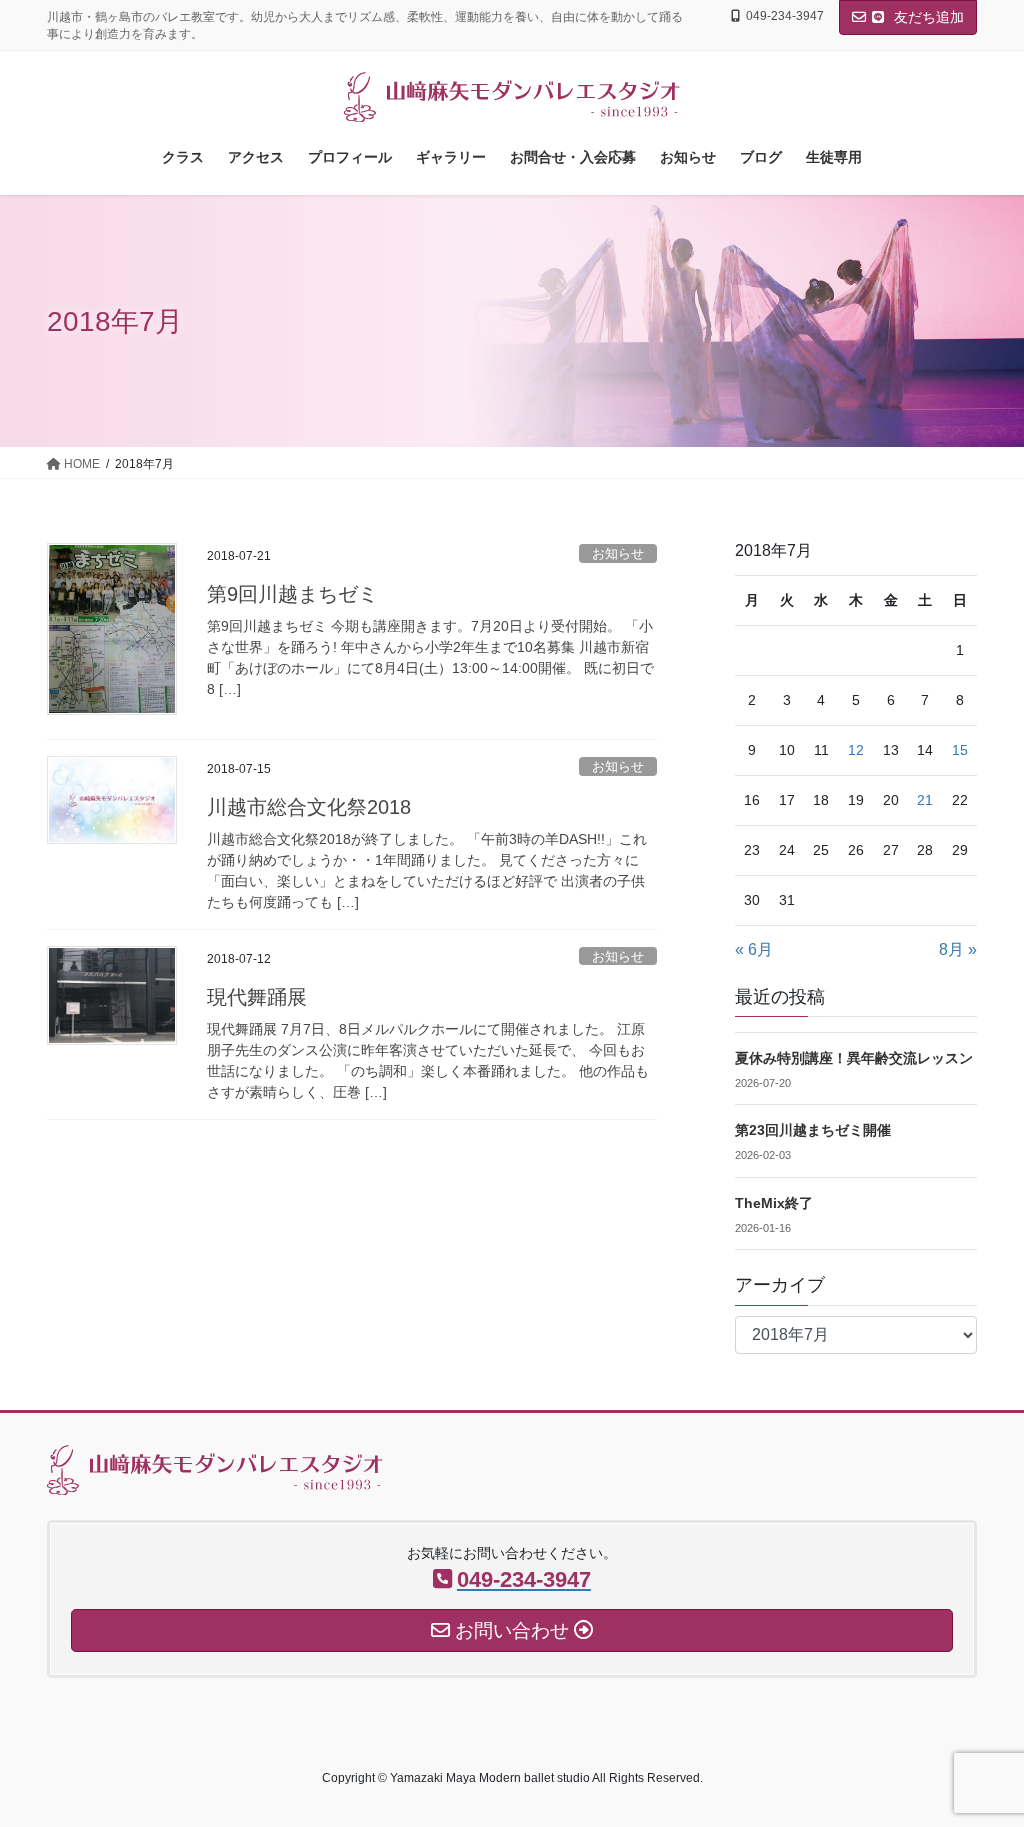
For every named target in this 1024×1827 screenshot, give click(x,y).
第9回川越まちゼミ (292, 594)
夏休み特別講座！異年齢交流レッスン (854, 1058)
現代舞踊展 (257, 997)
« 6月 (754, 949)
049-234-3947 (785, 16)
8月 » (958, 949)
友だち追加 (927, 17)
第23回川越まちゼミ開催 (813, 1130)
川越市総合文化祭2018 (309, 807)
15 (960, 750)
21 (925, 800)
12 (856, 750)
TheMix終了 (774, 1203)
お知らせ (618, 553)
